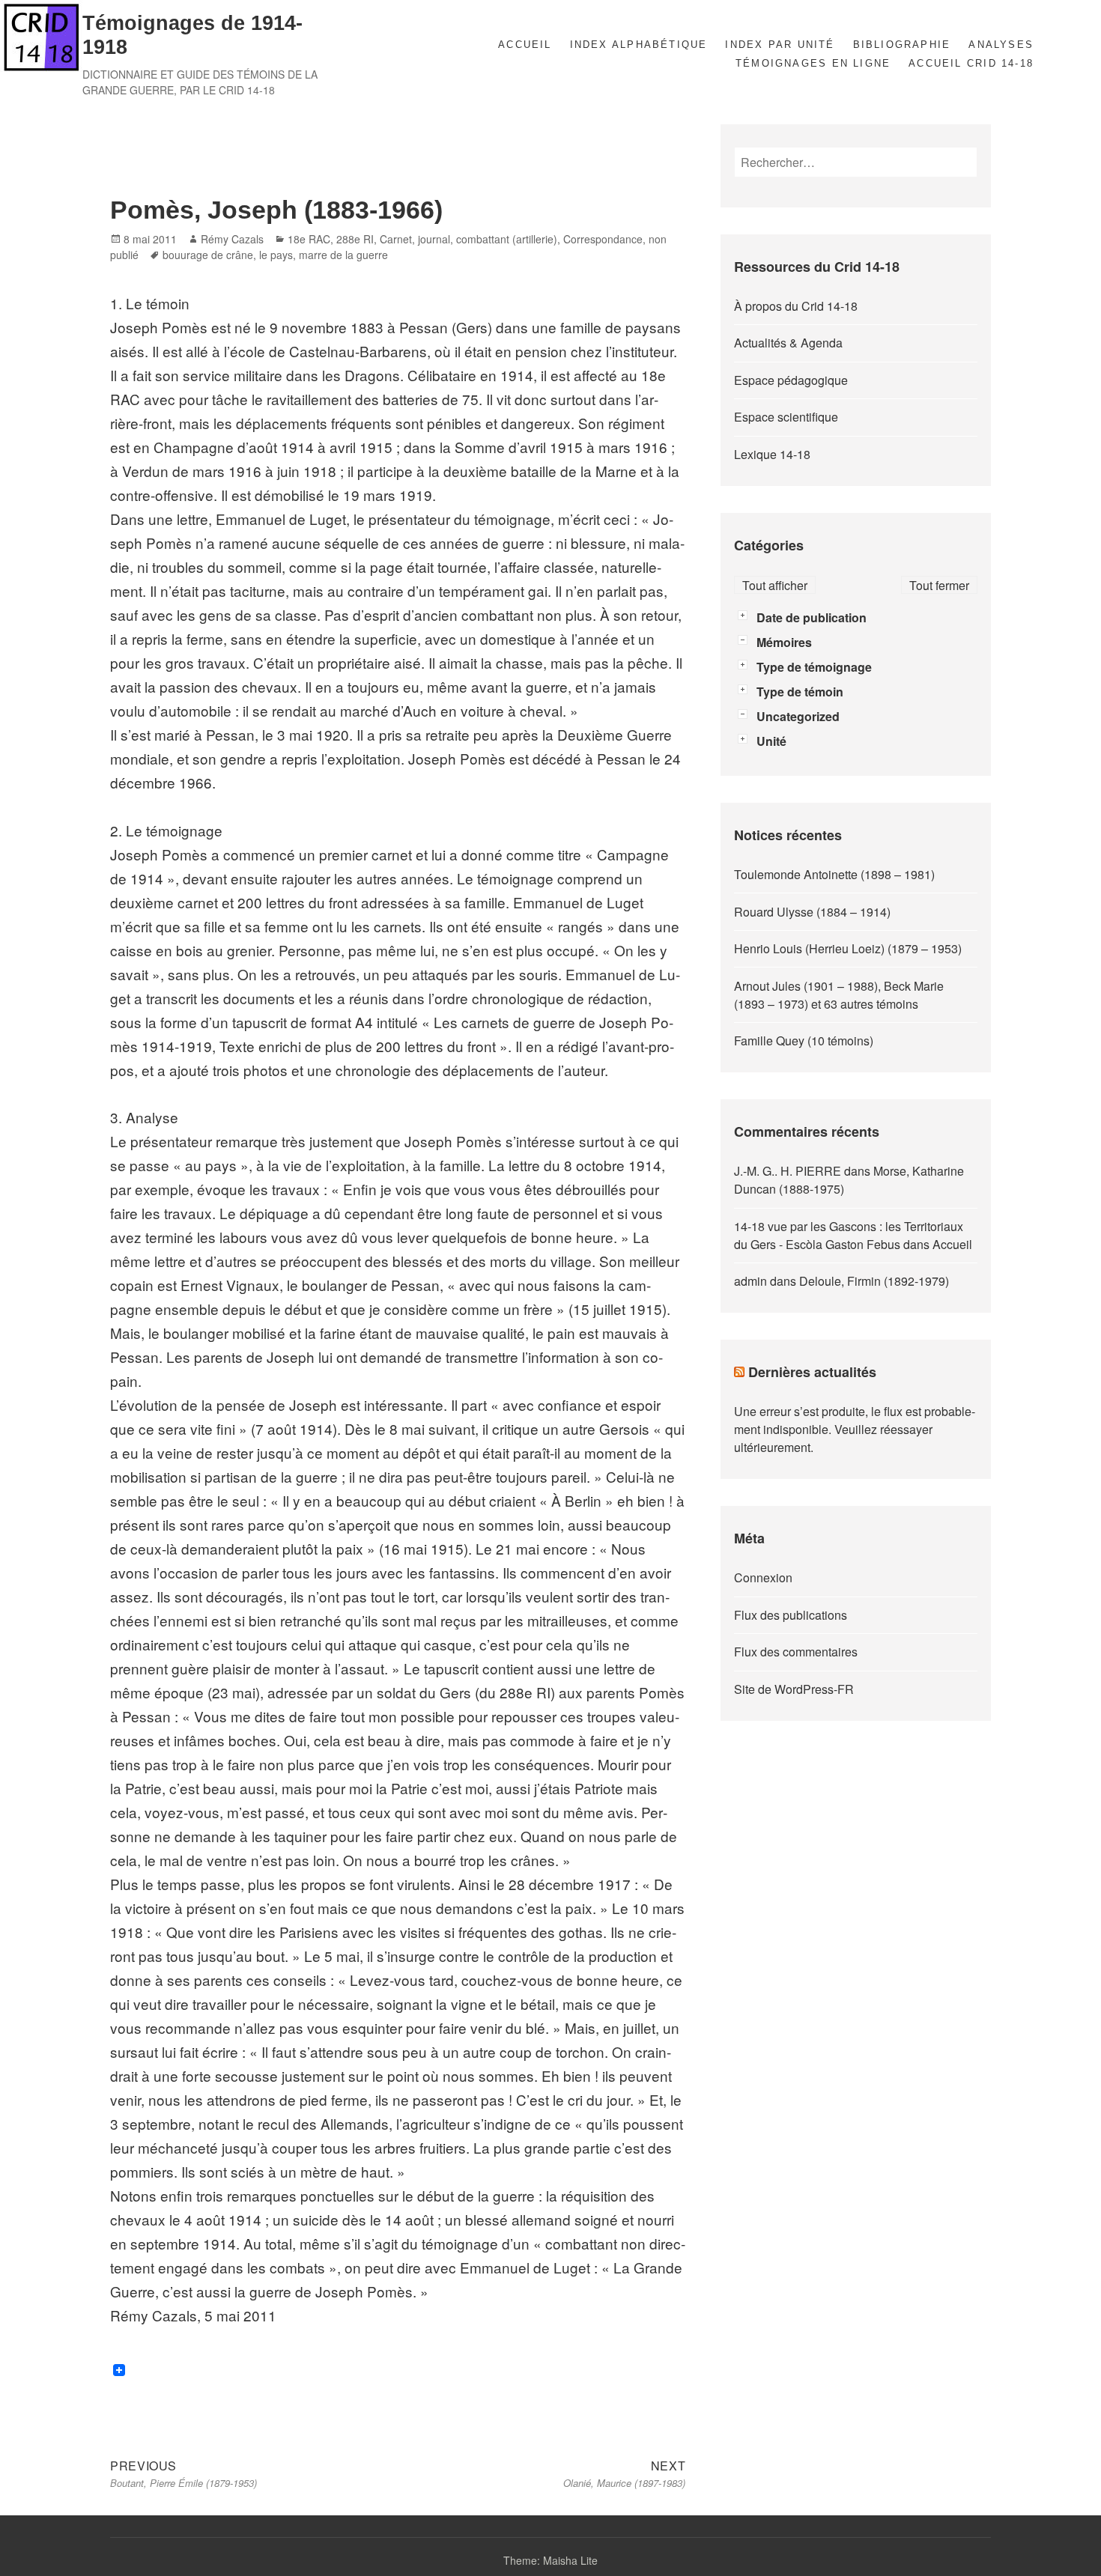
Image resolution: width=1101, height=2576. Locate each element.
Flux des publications (791, 1615)
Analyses (1001, 45)
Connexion (763, 1577)
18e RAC (309, 239)
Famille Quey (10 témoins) (804, 1041)
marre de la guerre (343, 255)
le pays (276, 255)
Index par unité (780, 45)
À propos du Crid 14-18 (796, 306)
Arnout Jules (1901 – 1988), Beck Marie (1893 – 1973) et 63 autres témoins (839, 995)
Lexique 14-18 (772, 454)
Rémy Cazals (232, 239)
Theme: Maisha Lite (550, 2560)
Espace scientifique (786, 417)
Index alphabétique (639, 45)
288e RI (355, 239)
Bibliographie (902, 45)
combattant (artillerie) (507, 239)
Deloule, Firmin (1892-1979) (874, 1281)
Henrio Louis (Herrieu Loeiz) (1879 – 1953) (848, 948)
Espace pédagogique (791, 380)
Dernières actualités (812, 1372)
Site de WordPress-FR (794, 1689)
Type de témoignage (814, 667)
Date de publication (812, 617)
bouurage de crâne (208, 255)
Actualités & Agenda (788, 343)
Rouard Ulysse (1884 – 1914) (812, 912)
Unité (771, 741)
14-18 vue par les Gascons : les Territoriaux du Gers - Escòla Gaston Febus (849, 1235)
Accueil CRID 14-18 (971, 63)
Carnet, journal (415, 239)
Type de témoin (800, 692)
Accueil (525, 45)
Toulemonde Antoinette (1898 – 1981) (834, 874)
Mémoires (784, 642)
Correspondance (603, 239)
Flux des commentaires (796, 1652)
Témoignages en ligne (813, 63)
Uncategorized (798, 716)
